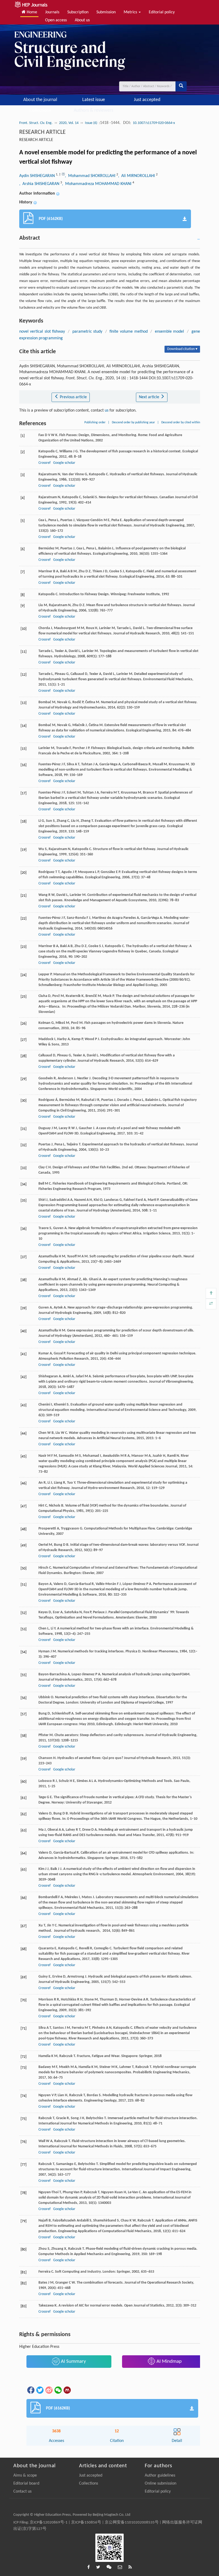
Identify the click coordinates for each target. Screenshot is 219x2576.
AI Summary (73, 2362)
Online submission (161, 2484)
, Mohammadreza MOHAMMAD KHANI (97, 184)
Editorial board (26, 2484)
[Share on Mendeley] (67, 2390)
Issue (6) (91, 123)
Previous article (73, 397)
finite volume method (128, 332)
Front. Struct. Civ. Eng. (36, 123)
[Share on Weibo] (49, 2390)
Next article (150, 397)
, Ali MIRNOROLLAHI (137, 176)
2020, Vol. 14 (69, 123)
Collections (40, 110)
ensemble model (170, 332)
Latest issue (94, 100)
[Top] (211, 1293)
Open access (56, 20)
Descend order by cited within (181, 422)
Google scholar (64, 463)
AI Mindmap (169, 2362)
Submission (106, 12)
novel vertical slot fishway (42, 332)
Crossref (44, 463)
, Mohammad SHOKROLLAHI (91, 176)
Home (31, 12)
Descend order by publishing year (133, 422)
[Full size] (211, 1304)
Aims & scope (25, 2476)
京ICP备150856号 (86, 2523)
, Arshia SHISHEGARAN (40, 184)
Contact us (22, 2492)
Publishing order (95, 422)
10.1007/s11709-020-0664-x (154, 123)
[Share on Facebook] (30, 2390)
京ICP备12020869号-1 (49, 2523)
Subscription (78, 12)
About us (82, 20)
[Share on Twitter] (40, 2390)
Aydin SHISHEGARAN (38, 176)
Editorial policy (162, 12)
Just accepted (147, 100)
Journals (52, 12)
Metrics (131, 12)
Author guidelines (160, 2476)
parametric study (87, 332)
